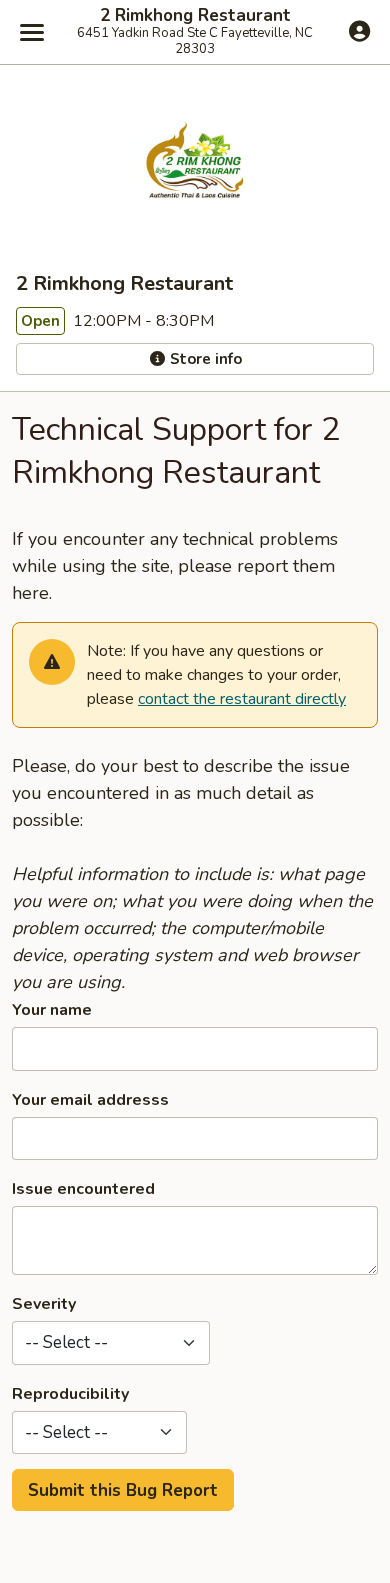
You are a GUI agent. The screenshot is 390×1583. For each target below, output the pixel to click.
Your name (52, 1010)
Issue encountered (83, 1189)
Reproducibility (70, 1394)
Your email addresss (90, 1100)
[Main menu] (32, 32)
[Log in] (359, 31)
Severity (44, 1304)
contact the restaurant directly (242, 699)
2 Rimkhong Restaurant (195, 16)
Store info (204, 359)
